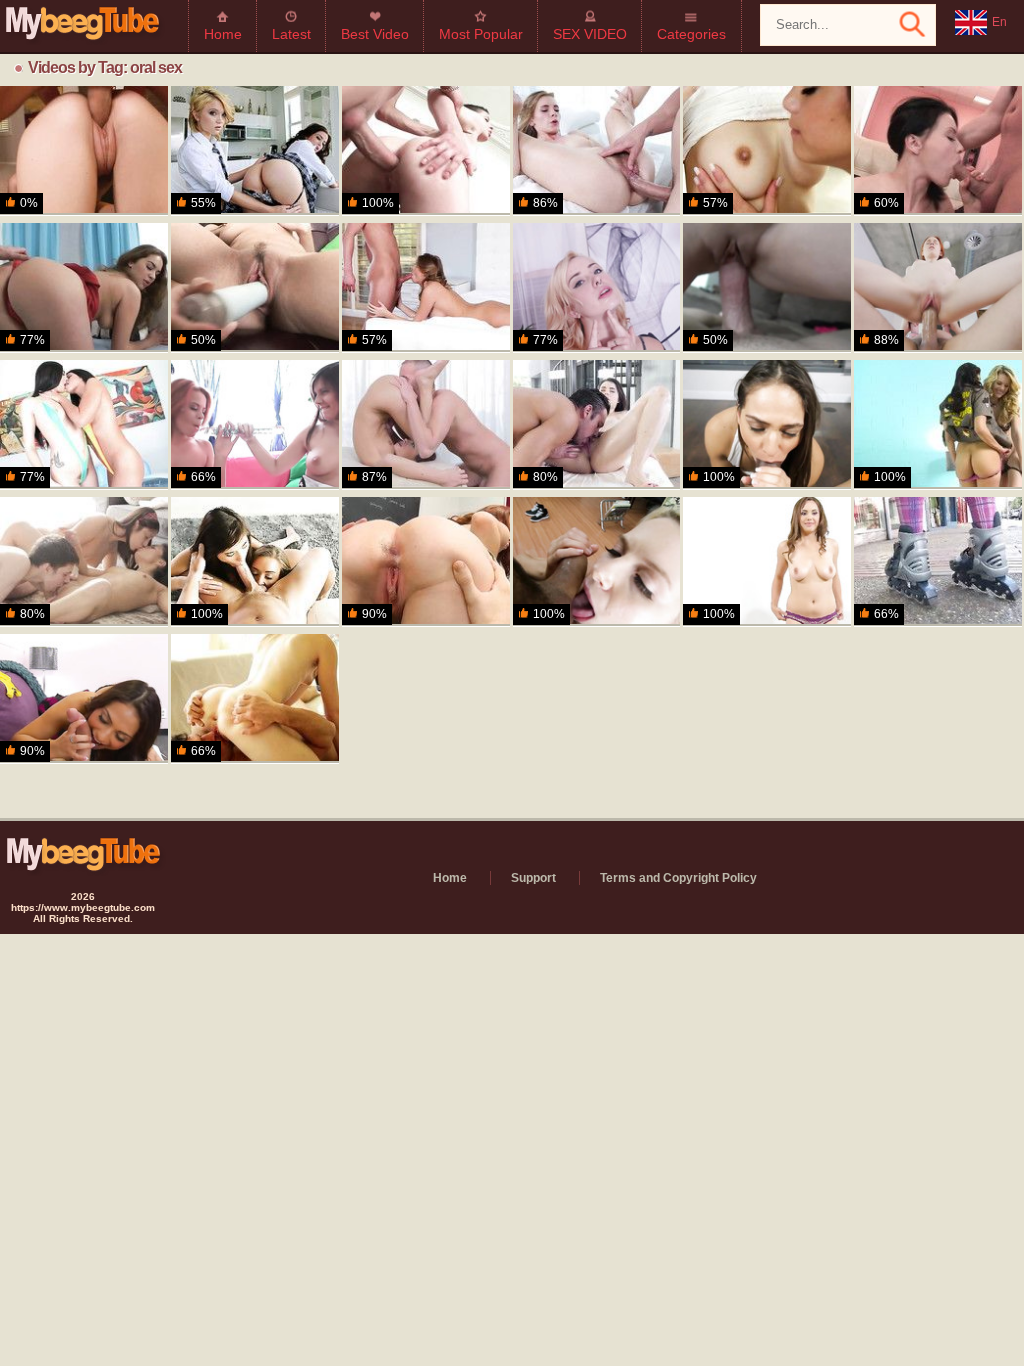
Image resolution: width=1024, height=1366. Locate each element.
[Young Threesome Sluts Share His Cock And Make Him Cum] (255, 562)
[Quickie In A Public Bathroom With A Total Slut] (767, 288)
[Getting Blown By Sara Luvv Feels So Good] (767, 425)
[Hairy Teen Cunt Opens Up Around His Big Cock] (597, 151)
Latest (291, 34)
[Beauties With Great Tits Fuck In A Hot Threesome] (767, 151)
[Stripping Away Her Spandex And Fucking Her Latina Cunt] (938, 562)
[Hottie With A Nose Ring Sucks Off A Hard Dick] (597, 288)
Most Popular (481, 34)
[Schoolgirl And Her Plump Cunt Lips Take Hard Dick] (426, 562)
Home (223, 34)
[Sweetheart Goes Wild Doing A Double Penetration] (255, 288)
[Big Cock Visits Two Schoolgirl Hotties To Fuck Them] (255, 151)
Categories (691, 34)
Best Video (375, 34)
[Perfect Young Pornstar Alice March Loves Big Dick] (255, 699)
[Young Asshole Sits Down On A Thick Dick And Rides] (426, 151)
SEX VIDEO (590, 34)
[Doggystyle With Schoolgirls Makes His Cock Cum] (84, 562)
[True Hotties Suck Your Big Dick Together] (938, 425)
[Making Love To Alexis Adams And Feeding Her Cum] (426, 288)
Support (533, 878)
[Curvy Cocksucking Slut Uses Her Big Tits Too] (767, 562)
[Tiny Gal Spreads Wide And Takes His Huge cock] (938, 288)
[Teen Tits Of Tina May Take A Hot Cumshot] (84, 151)
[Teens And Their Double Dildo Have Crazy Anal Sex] (255, 425)
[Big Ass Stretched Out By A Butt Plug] (84, 288)
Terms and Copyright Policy (678, 878)
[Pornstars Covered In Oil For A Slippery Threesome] (84, 425)
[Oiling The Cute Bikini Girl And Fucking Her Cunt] (597, 425)
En (999, 22)
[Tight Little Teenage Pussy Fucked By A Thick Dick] (426, 425)
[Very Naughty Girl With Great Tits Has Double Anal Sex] (938, 151)
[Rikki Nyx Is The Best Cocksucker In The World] (84, 699)
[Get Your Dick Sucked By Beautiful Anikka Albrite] (597, 562)
